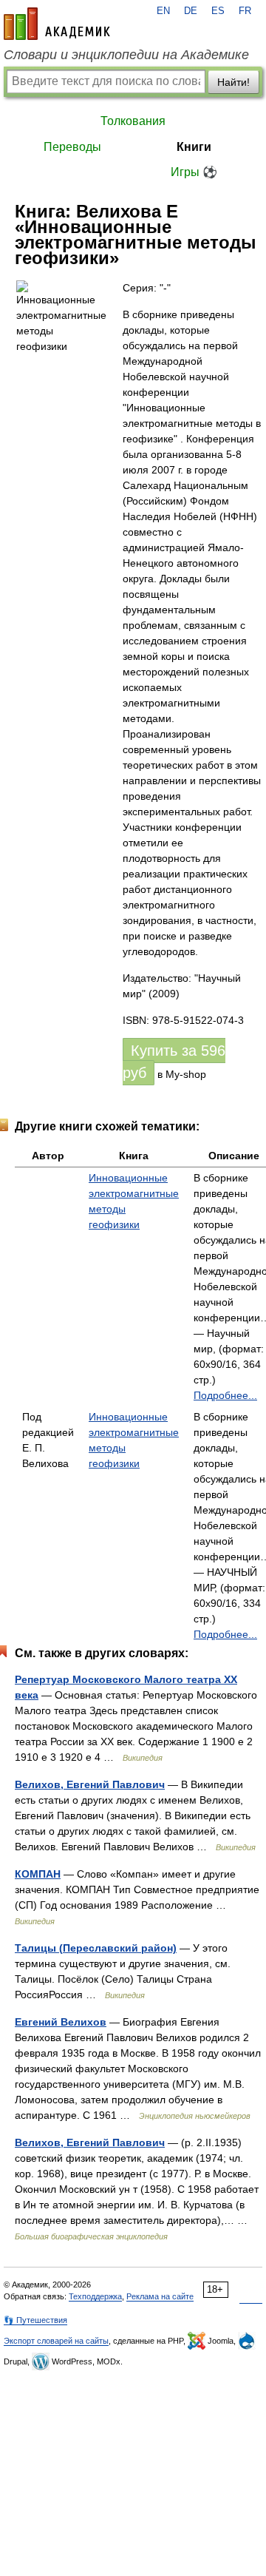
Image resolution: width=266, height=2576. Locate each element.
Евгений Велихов (61, 2022)
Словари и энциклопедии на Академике (126, 55)
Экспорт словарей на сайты (56, 2341)
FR (245, 11)
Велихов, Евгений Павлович (90, 1784)
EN (163, 11)
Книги (194, 147)
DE (191, 11)
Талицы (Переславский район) (96, 1948)
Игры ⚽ (194, 172)
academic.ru (57, 24)
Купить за (174, 1062)
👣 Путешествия (35, 2320)
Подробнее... (225, 1395)
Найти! (233, 82)
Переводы (72, 147)
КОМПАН (38, 1874)
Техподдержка (95, 2296)
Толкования (133, 121)
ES (218, 11)
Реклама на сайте (160, 2296)
